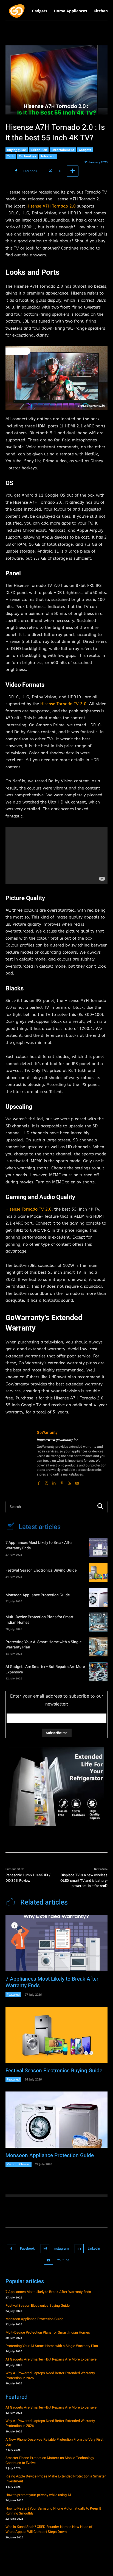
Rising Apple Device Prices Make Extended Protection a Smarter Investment (56, 2479)
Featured (13, 1994)
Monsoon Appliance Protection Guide (38, 1595)
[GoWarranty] (19, 1458)
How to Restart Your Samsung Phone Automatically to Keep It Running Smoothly (53, 2511)
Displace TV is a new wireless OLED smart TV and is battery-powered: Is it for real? (84, 1880)
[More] (73, 171)
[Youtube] (77, 1482)
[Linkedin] (54, 1482)
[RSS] (69, 1482)
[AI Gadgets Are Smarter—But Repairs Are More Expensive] (98, 1671)
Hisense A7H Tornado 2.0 (51, 206)
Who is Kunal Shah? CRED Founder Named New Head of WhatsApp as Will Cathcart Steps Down (49, 2529)
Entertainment (63, 150)
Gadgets (85, 150)
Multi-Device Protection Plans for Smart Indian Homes (39, 1620)
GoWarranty (47, 1433)
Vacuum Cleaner (19, 2164)
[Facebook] (39, 1482)
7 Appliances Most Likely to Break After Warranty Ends (39, 1545)
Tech (11, 156)
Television (48, 156)
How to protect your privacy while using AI (38, 2495)
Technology (27, 156)
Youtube (63, 2260)
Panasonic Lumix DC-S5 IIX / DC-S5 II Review (28, 1878)
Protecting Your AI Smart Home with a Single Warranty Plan (43, 1645)
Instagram (61, 2249)
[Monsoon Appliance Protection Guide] (98, 1597)
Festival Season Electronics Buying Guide (41, 1570)
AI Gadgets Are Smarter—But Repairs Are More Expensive (45, 1669)
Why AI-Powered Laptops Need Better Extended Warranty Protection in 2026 (50, 2375)
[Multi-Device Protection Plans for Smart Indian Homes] (98, 1622)
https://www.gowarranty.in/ (57, 1440)
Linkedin (94, 2249)
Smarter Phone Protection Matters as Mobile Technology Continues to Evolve (50, 2460)
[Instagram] (46, 1482)
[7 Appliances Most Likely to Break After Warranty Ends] (98, 1548)
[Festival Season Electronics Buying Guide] (98, 1572)
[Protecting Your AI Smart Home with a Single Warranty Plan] (98, 1647)
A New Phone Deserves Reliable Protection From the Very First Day (54, 2442)
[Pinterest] (62, 1482)
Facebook (27, 2249)
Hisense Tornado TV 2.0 (63, 704)
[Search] (100, 1507)
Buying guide (17, 150)
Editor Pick (39, 150)
